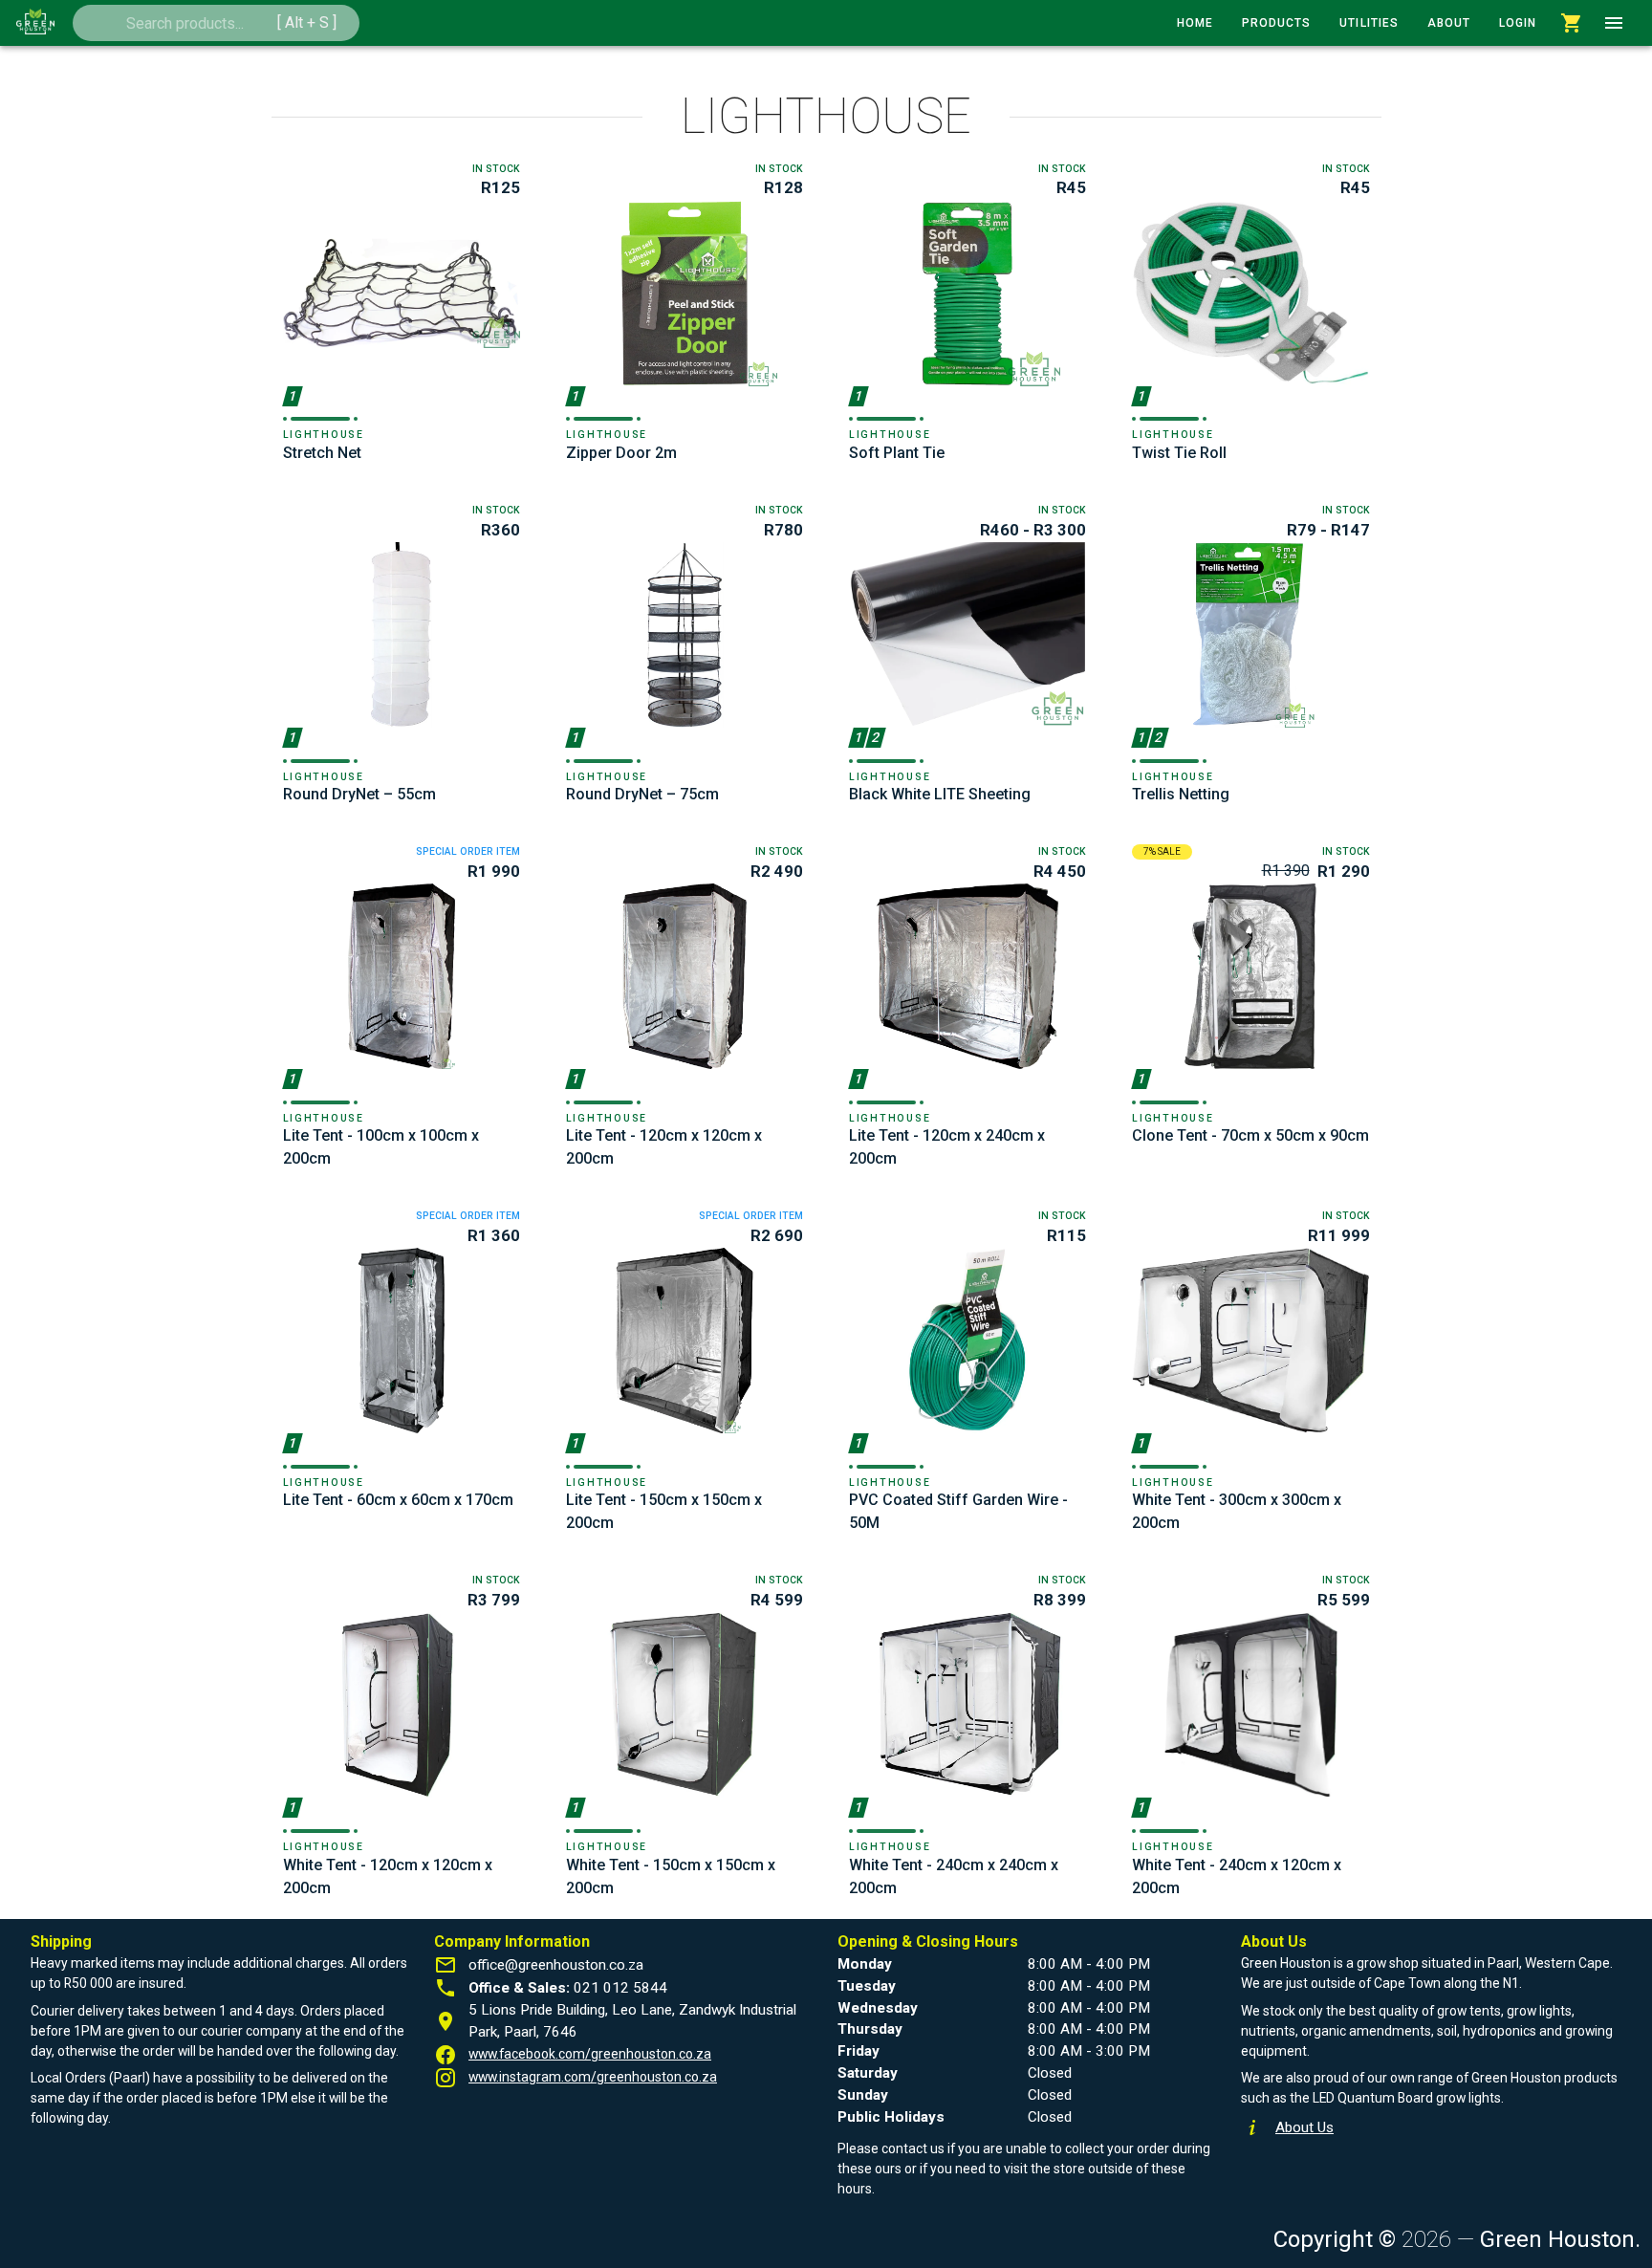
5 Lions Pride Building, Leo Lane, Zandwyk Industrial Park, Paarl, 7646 (632, 2021)
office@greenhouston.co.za (556, 1965)
